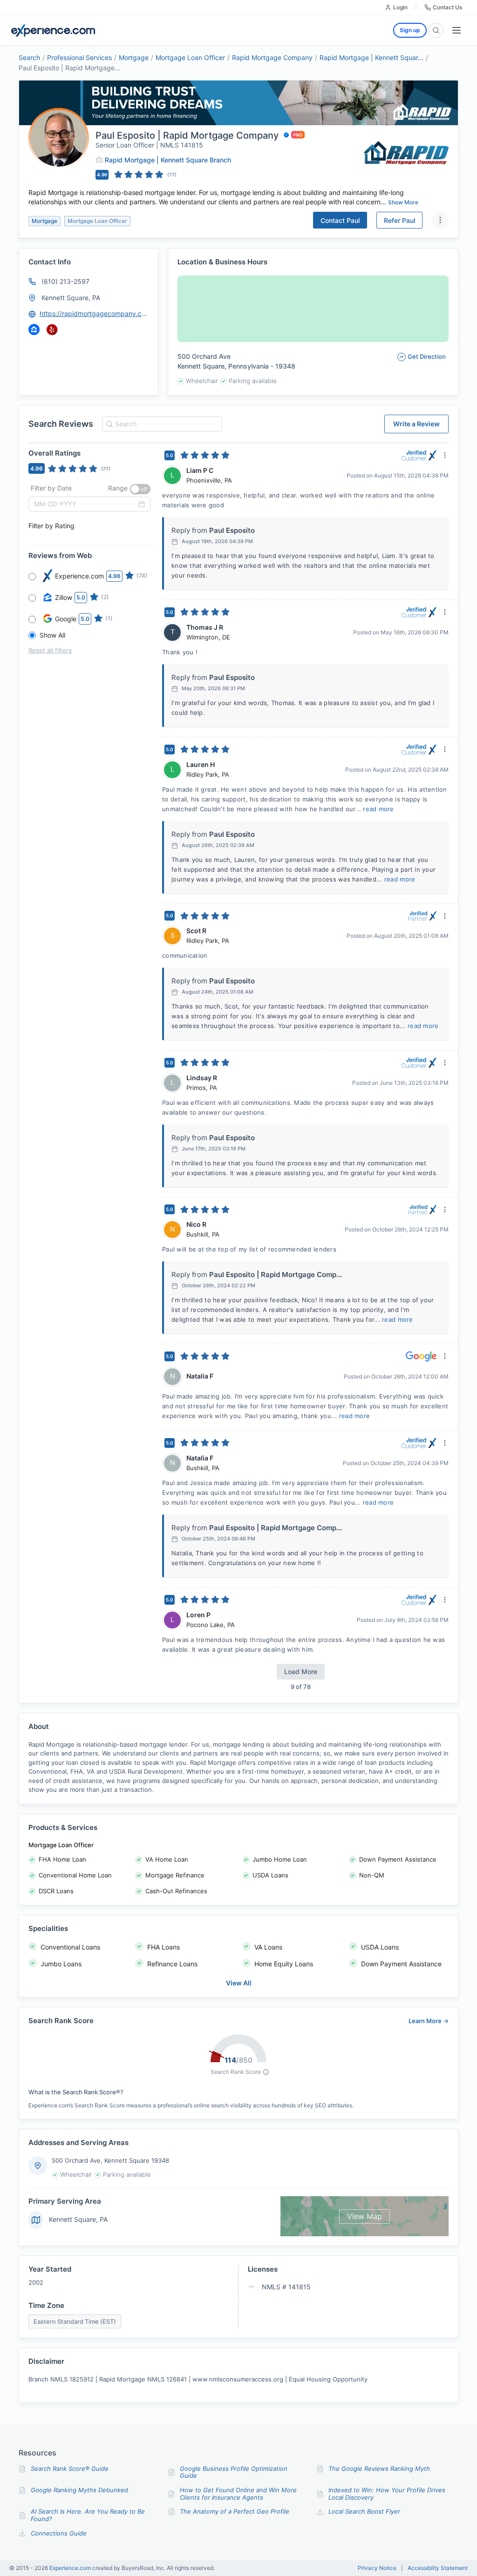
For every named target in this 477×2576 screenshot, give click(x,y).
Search (29, 57)
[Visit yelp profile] (52, 330)
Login (400, 7)
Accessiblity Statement (438, 2568)
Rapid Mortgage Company (272, 57)
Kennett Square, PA (71, 298)
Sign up (410, 30)
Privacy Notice (377, 2568)
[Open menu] (457, 30)
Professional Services (79, 57)
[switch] (140, 489)
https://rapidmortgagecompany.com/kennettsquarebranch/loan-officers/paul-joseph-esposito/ (95, 313)
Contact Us (447, 7)
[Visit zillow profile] (34, 330)
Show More (403, 202)
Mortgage (134, 57)
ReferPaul (399, 220)
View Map (365, 2216)
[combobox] (160, 424)
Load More (301, 1671)
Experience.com (71, 2568)
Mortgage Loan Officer (190, 57)
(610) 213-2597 (65, 281)
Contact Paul (340, 220)
